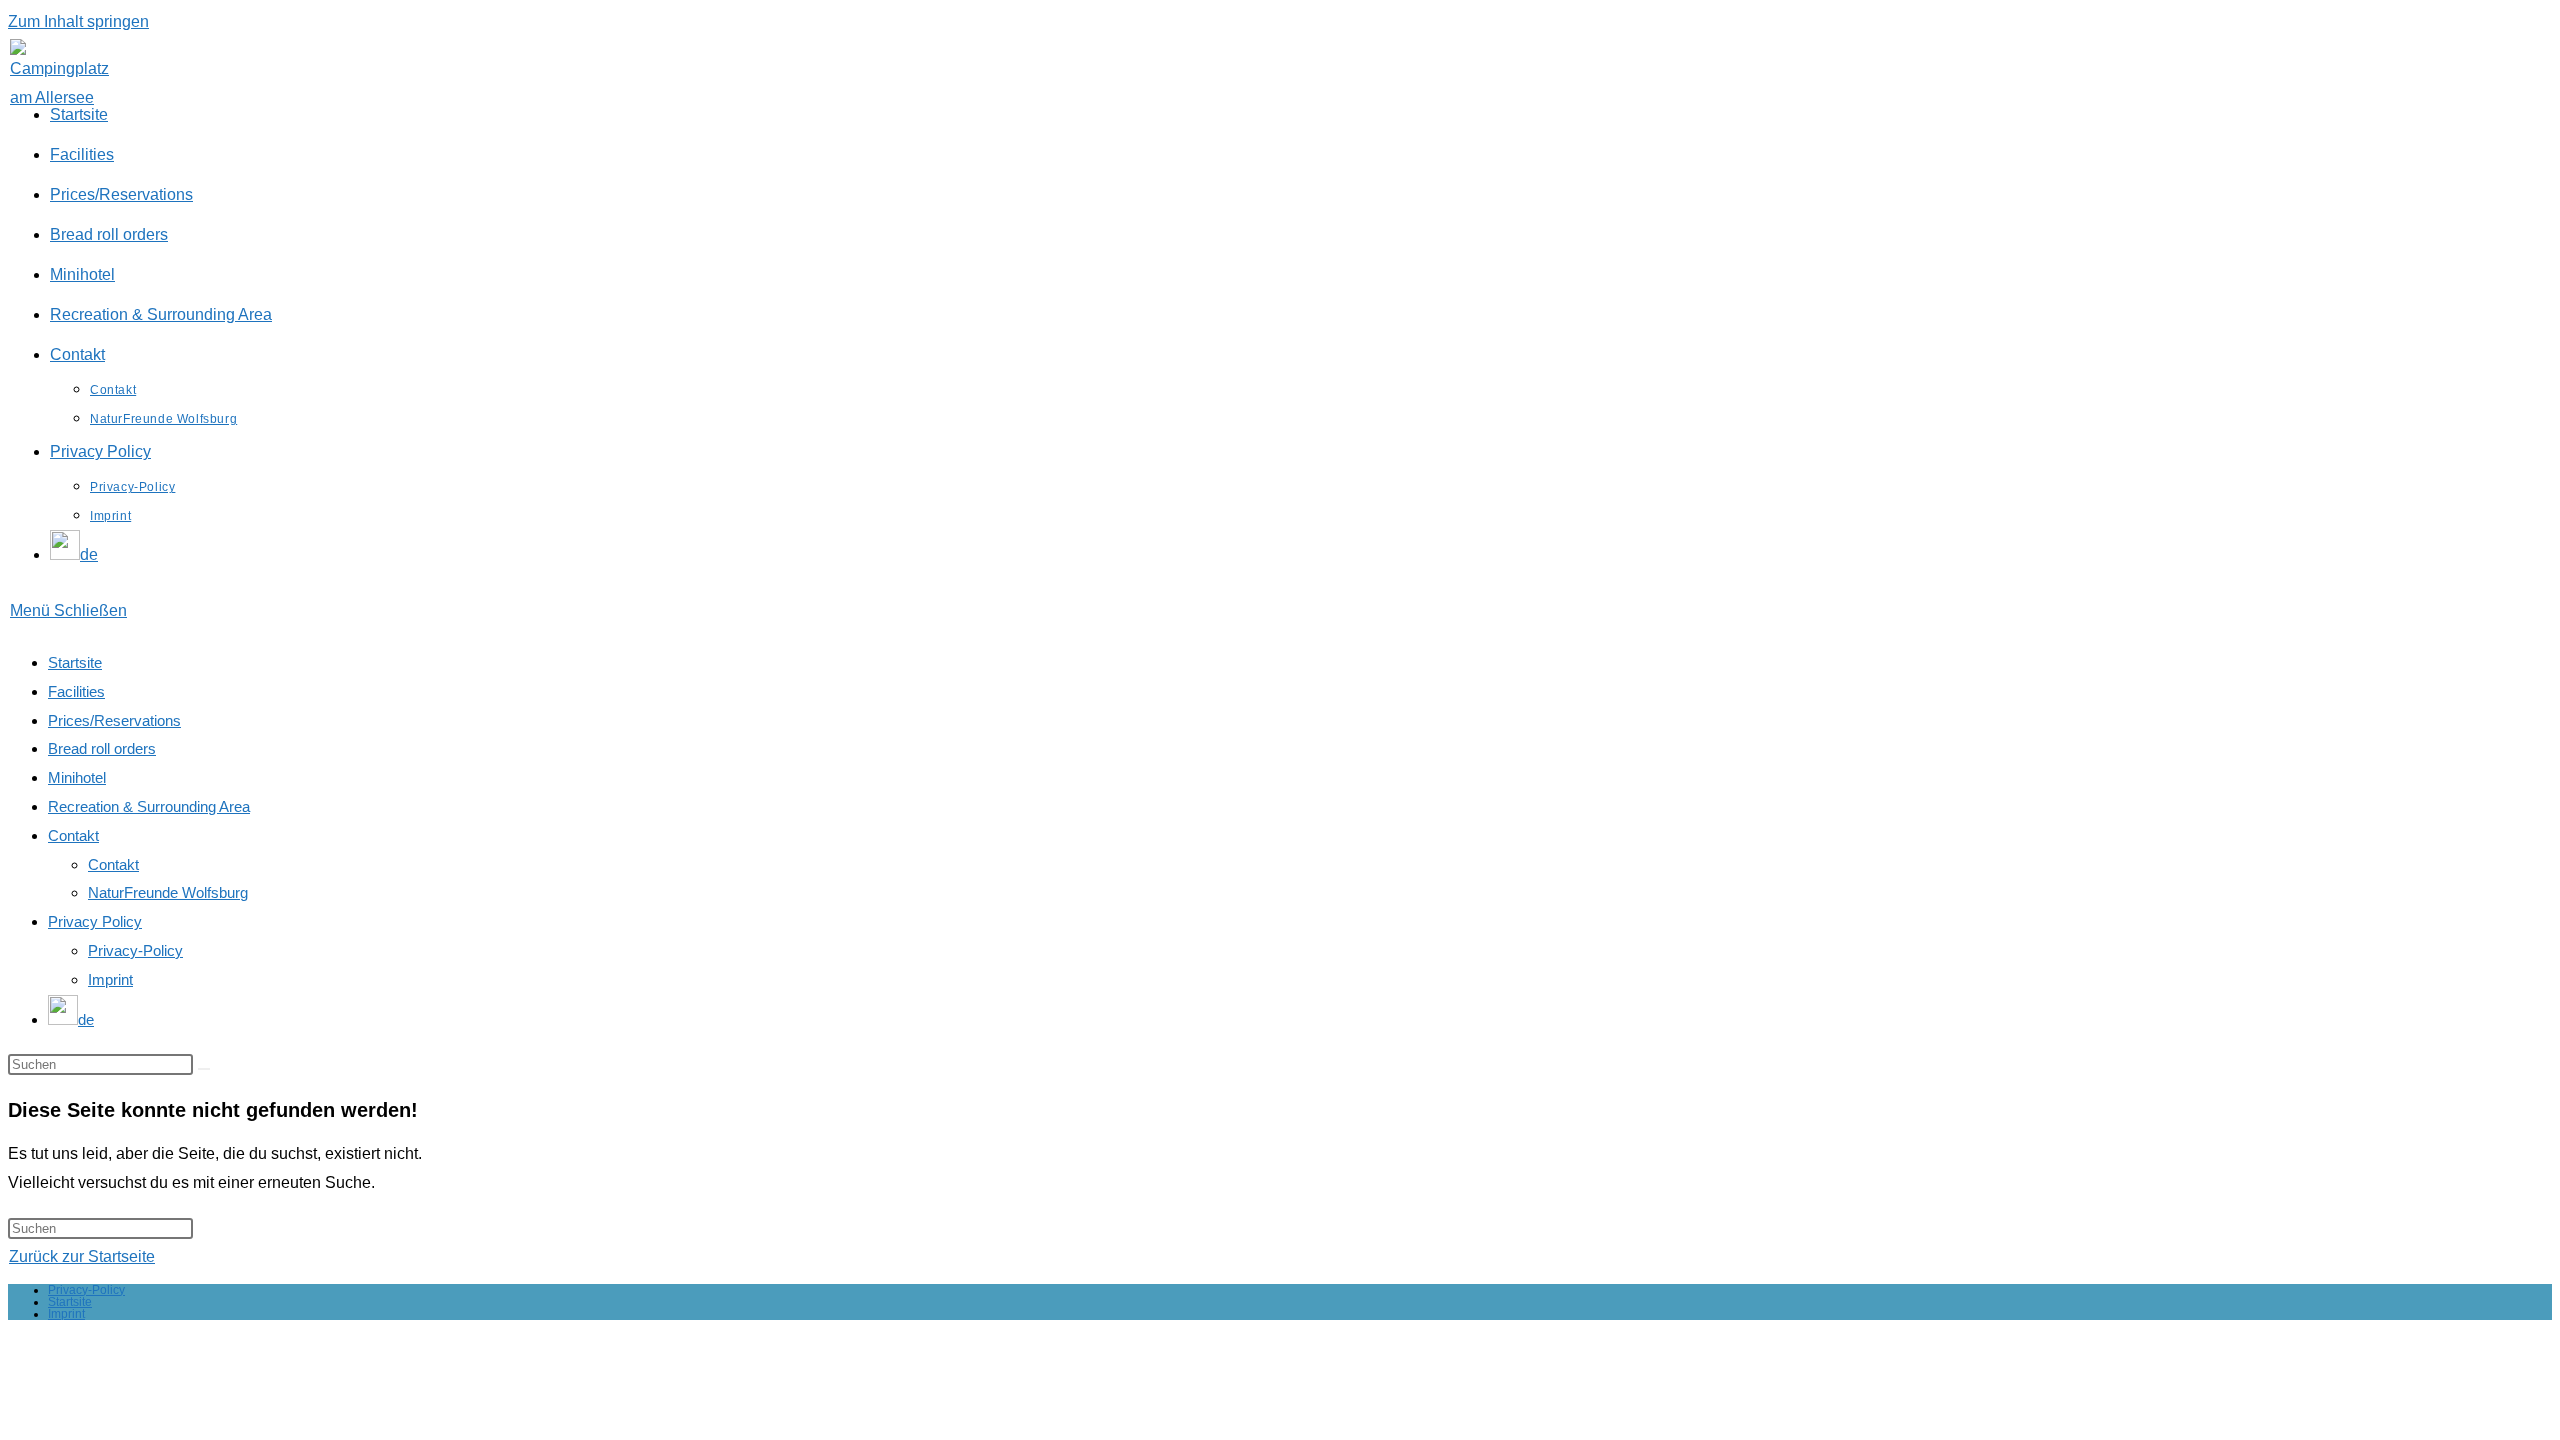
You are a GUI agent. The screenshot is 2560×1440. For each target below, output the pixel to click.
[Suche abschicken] (204, 1069)
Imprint (110, 979)
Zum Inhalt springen (78, 21)
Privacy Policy (95, 921)
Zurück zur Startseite (82, 1256)
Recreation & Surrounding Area (149, 806)
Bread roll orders (102, 748)
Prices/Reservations (114, 720)
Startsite (75, 662)
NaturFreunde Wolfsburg (168, 892)
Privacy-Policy (135, 950)
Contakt (73, 835)
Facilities (76, 691)
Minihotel (77, 777)
